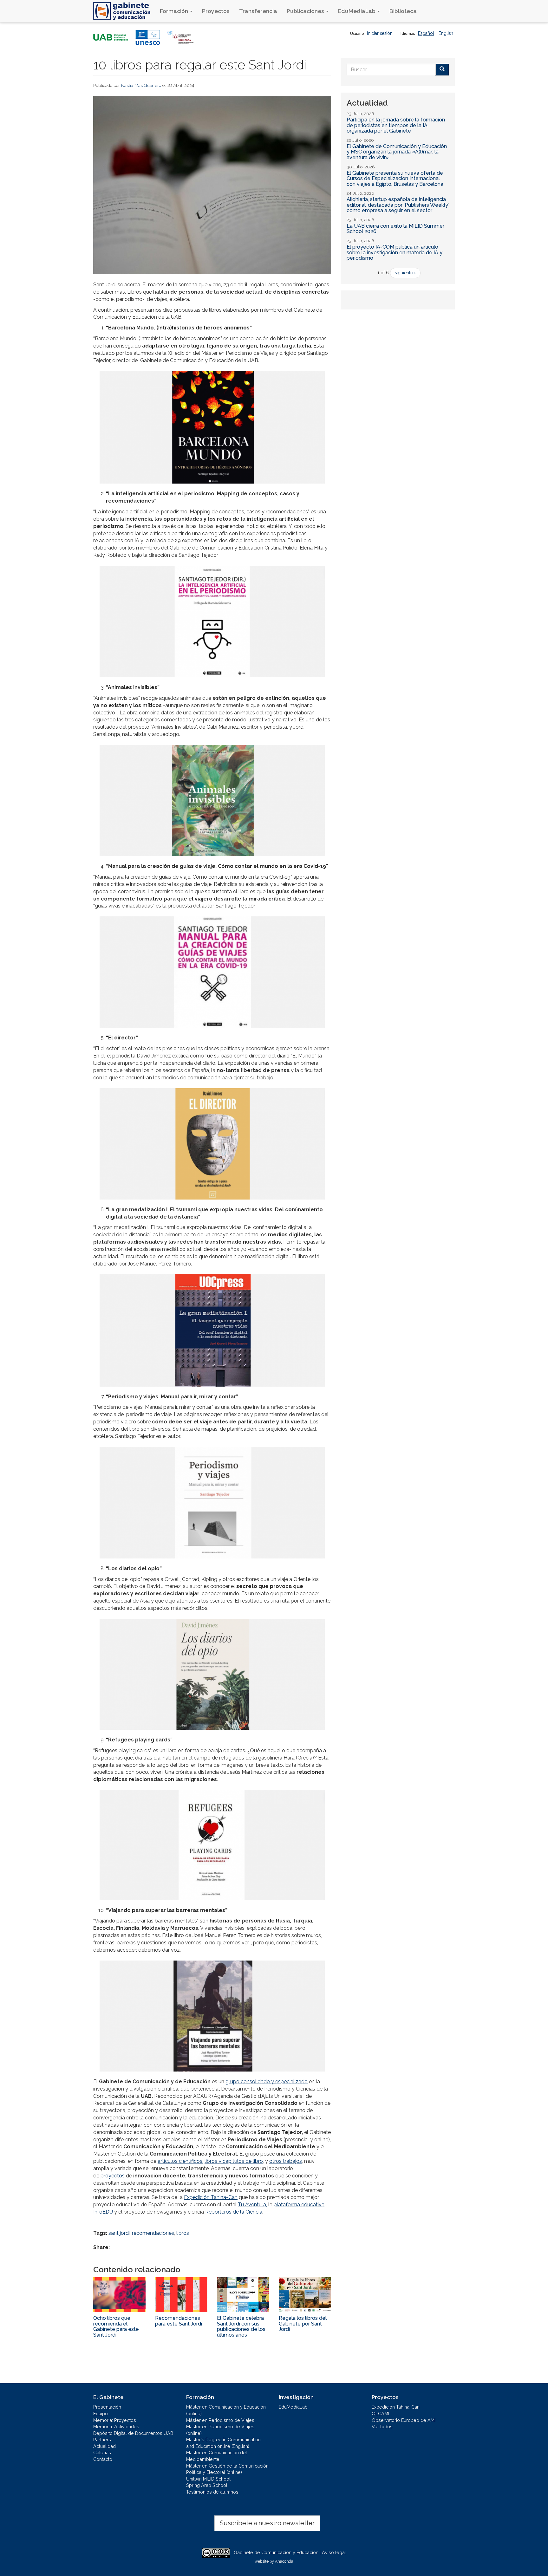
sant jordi (119, 2233)
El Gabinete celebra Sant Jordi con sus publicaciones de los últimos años (241, 2326)
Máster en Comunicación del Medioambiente (217, 2456)
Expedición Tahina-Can (211, 2197)
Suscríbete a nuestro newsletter (267, 2523)
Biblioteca (403, 11)
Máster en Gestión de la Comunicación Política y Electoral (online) (227, 2469)
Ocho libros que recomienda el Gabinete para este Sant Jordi (116, 2326)
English (446, 33)
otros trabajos (286, 2161)
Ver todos (382, 2426)
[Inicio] (124, 11)
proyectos (113, 2176)
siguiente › (405, 273)
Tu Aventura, (252, 2205)
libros (183, 2233)
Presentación (107, 2407)
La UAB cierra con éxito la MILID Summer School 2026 (395, 229)
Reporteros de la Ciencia (234, 2212)
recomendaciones (153, 2233)
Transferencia (258, 11)
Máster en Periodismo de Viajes (220, 2420)
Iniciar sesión (380, 33)
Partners (102, 2439)
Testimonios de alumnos (212, 2492)
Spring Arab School (207, 2485)
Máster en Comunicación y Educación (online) (226, 2410)
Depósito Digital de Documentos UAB (133, 2433)
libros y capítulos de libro (234, 2161)
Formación (175, 11)
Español (426, 33)
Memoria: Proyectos (115, 2420)
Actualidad (104, 2446)
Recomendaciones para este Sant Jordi (179, 2321)
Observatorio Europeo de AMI (404, 2420)
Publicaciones (306, 11)
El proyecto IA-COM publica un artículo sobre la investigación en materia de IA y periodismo (395, 252)
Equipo (101, 2413)
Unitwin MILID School (208, 2479)
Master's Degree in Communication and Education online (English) (223, 2443)
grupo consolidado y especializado (267, 2082)
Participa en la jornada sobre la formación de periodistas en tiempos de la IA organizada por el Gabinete (396, 125)
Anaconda (284, 2561)
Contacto (103, 2459)
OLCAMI (380, 2413)
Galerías (102, 2452)
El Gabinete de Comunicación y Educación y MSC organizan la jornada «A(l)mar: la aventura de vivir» (397, 152)
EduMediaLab (357, 11)
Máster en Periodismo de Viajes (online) (220, 2430)
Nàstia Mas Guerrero (141, 85)
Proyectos (216, 11)
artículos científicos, (180, 2161)
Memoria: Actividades (116, 2426)
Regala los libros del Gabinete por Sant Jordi (303, 2324)
